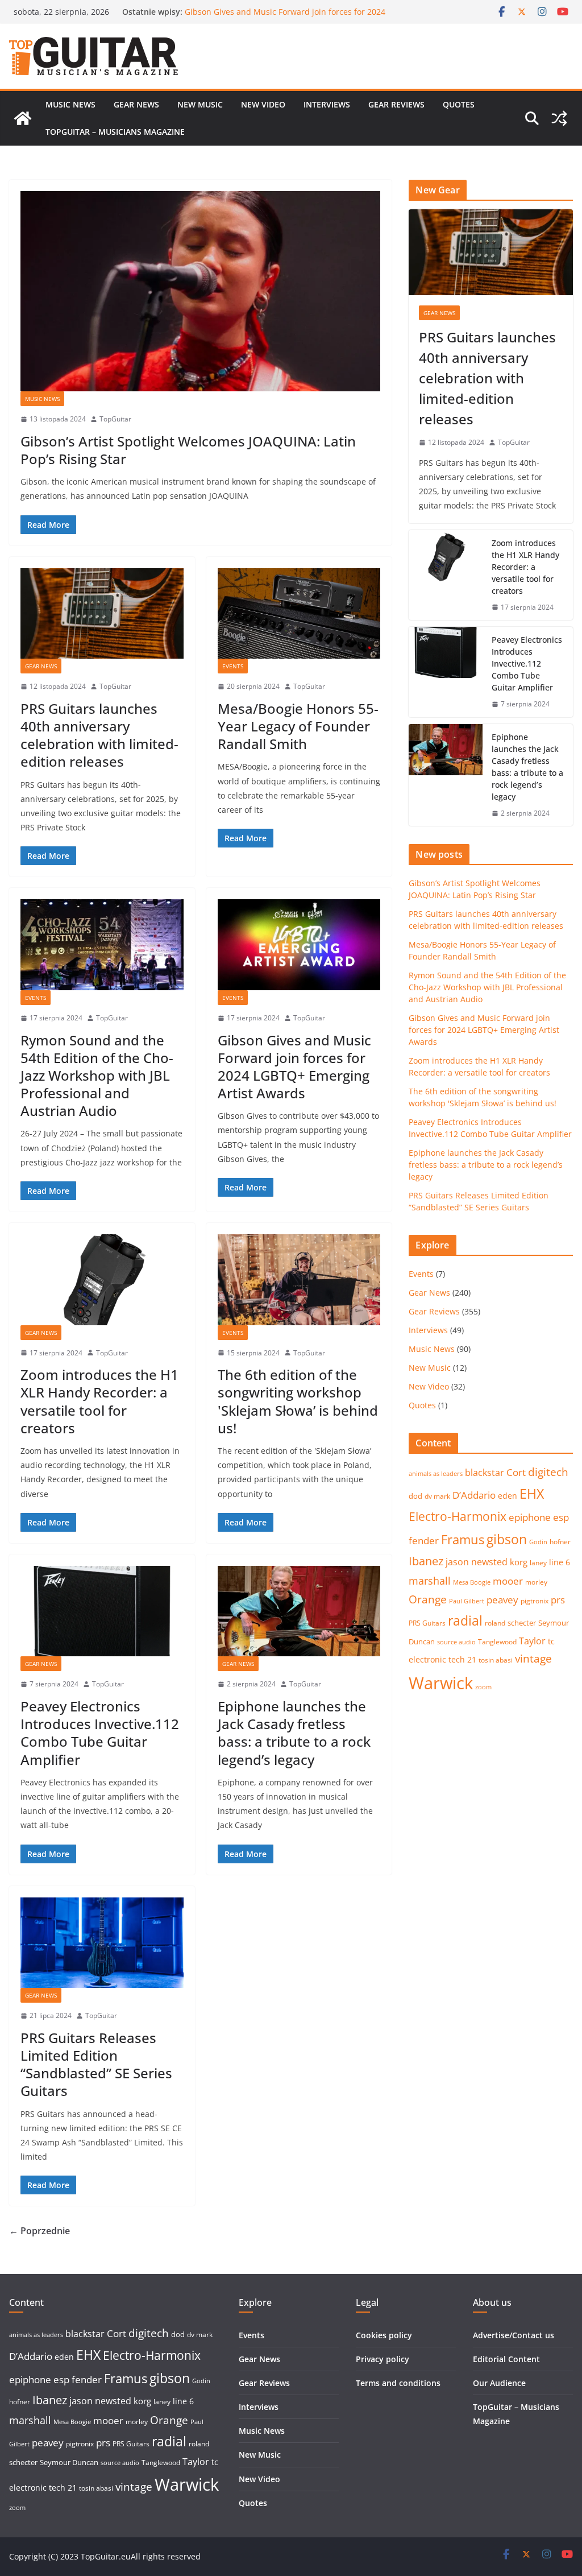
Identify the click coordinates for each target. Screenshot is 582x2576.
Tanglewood (497, 1642)
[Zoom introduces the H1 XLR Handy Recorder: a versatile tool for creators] (102, 1279)
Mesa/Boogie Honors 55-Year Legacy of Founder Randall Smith (298, 726)
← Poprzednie (40, 2231)
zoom (483, 1687)
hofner (560, 1542)
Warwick (441, 1683)
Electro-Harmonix (458, 1516)
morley (536, 1582)
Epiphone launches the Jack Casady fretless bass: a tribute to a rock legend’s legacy (294, 1733)
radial (465, 1620)
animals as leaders (436, 1474)
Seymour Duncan (69, 2462)
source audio (456, 1642)
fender (424, 1541)
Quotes (459, 104)
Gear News (136, 104)
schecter (522, 1623)
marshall (430, 1581)
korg (519, 1562)
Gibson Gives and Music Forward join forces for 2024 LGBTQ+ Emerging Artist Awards (294, 1067)
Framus (463, 1539)
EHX (532, 1494)
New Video (263, 104)
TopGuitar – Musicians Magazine (115, 132)
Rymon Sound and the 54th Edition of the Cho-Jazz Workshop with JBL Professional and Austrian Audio (282, 17)
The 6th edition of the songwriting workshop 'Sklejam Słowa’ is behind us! (298, 1401)
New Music (200, 104)
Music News (70, 104)
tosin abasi (496, 1660)
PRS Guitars (427, 1623)
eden (508, 1496)
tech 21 (462, 1659)
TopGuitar (115, 419)
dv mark (437, 1496)
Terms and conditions (398, 2383)
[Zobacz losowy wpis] (559, 118)
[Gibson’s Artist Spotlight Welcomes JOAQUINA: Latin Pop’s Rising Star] (200, 291)
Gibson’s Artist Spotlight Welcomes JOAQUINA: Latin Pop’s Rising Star (188, 450)
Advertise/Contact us (514, 2335)
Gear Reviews (396, 104)
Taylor (532, 1641)
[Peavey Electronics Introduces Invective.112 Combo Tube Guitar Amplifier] (102, 1611)
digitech (548, 1472)
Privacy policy (383, 2359)
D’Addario (474, 1495)
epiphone (530, 1517)
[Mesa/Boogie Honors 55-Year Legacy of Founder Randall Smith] (299, 613)
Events (233, 666)
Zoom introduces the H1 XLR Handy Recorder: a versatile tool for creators (99, 1401)
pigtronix (535, 1601)
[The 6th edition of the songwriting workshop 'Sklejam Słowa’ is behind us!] (299, 1279)
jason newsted (477, 1562)
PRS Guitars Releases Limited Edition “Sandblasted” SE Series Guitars (96, 2064)
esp (561, 1517)
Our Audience (499, 2383)
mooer (508, 1581)
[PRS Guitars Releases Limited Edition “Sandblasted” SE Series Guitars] (102, 1943)
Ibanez (426, 1561)
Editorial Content (506, 2359)
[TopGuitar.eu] (23, 118)
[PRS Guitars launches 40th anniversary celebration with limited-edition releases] (102, 613)
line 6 (560, 1562)
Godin (538, 1542)
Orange (428, 1599)
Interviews (327, 104)
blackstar (485, 1473)
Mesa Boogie (472, 1582)
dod (415, 1496)
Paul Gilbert (467, 1601)
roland (495, 1623)
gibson (507, 1539)
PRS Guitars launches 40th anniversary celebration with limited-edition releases (99, 735)
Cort (516, 1472)
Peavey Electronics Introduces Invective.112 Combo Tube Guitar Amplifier (100, 1733)
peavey (502, 1600)
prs (558, 1600)
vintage (533, 1658)
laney (538, 1563)
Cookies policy (384, 2335)
